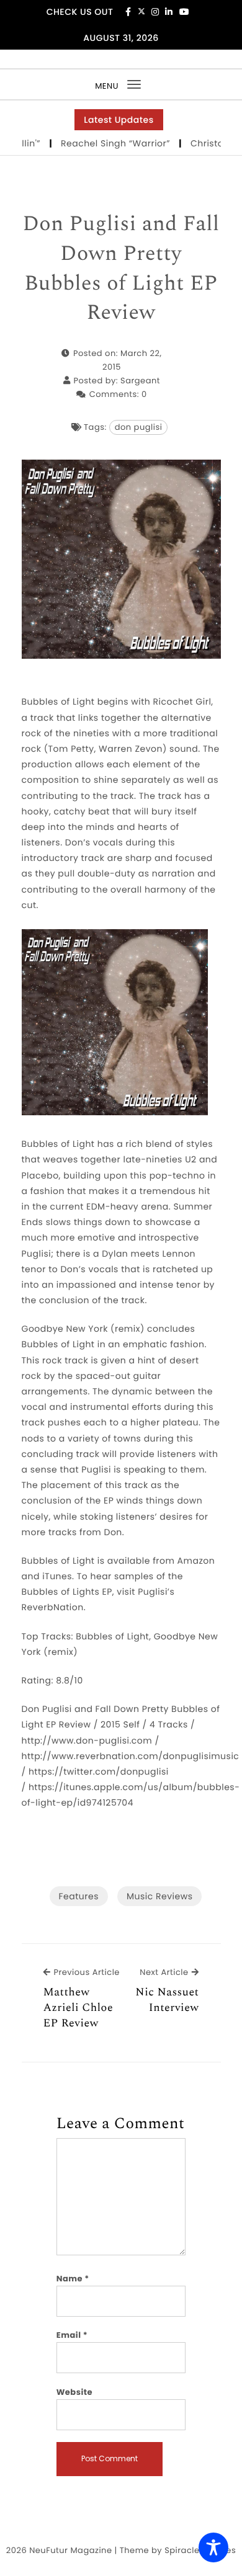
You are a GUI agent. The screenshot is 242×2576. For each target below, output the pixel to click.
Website (74, 2392)
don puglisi (139, 427)
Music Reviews (159, 1896)
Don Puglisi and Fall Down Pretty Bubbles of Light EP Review (121, 269)
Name (73, 2279)
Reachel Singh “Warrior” (103, 143)
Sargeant (140, 381)
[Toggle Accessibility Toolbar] (213, 2547)
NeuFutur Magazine (70, 2550)
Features (79, 1896)
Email (72, 2335)
